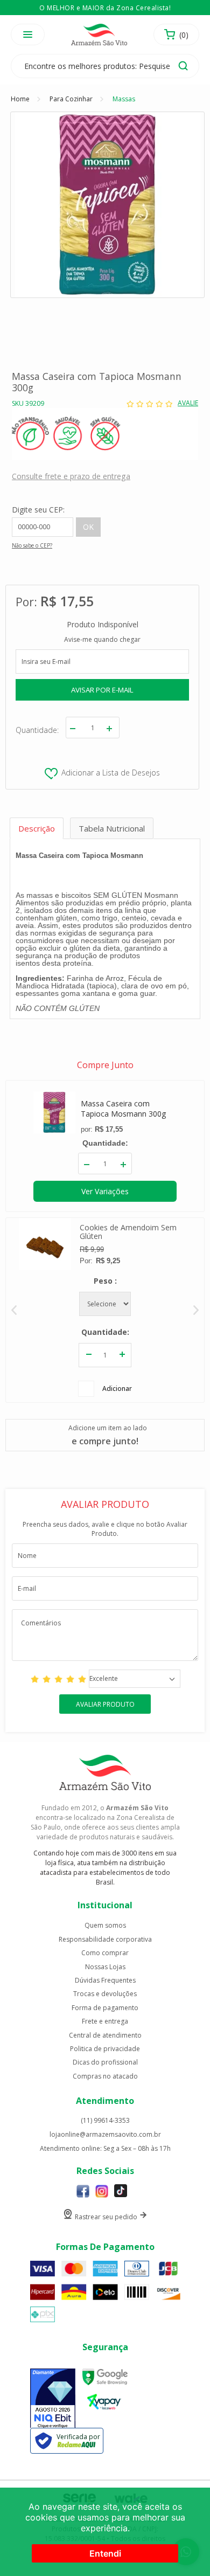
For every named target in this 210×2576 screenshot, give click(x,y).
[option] (105, 1310)
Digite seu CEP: (38, 510)
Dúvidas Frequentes (105, 1981)
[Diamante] (53, 2399)
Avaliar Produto (105, 1704)
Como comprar (105, 1953)
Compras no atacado (105, 2076)
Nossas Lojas (105, 1967)
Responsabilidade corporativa (105, 1940)
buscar (183, 66)
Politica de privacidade (105, 2049)
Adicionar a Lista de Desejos (111, 773)
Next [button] (196, 1310)
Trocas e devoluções (105, 1994)
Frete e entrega (105, 2021)
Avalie (188, 403)
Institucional (105, 1905)
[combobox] (135, 1679)
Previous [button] (14, 1310)
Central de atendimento (105, 2035)
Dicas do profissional (105, 2062)
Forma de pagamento (105, 2008)
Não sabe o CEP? (32, 545)
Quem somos (105, 1926)
